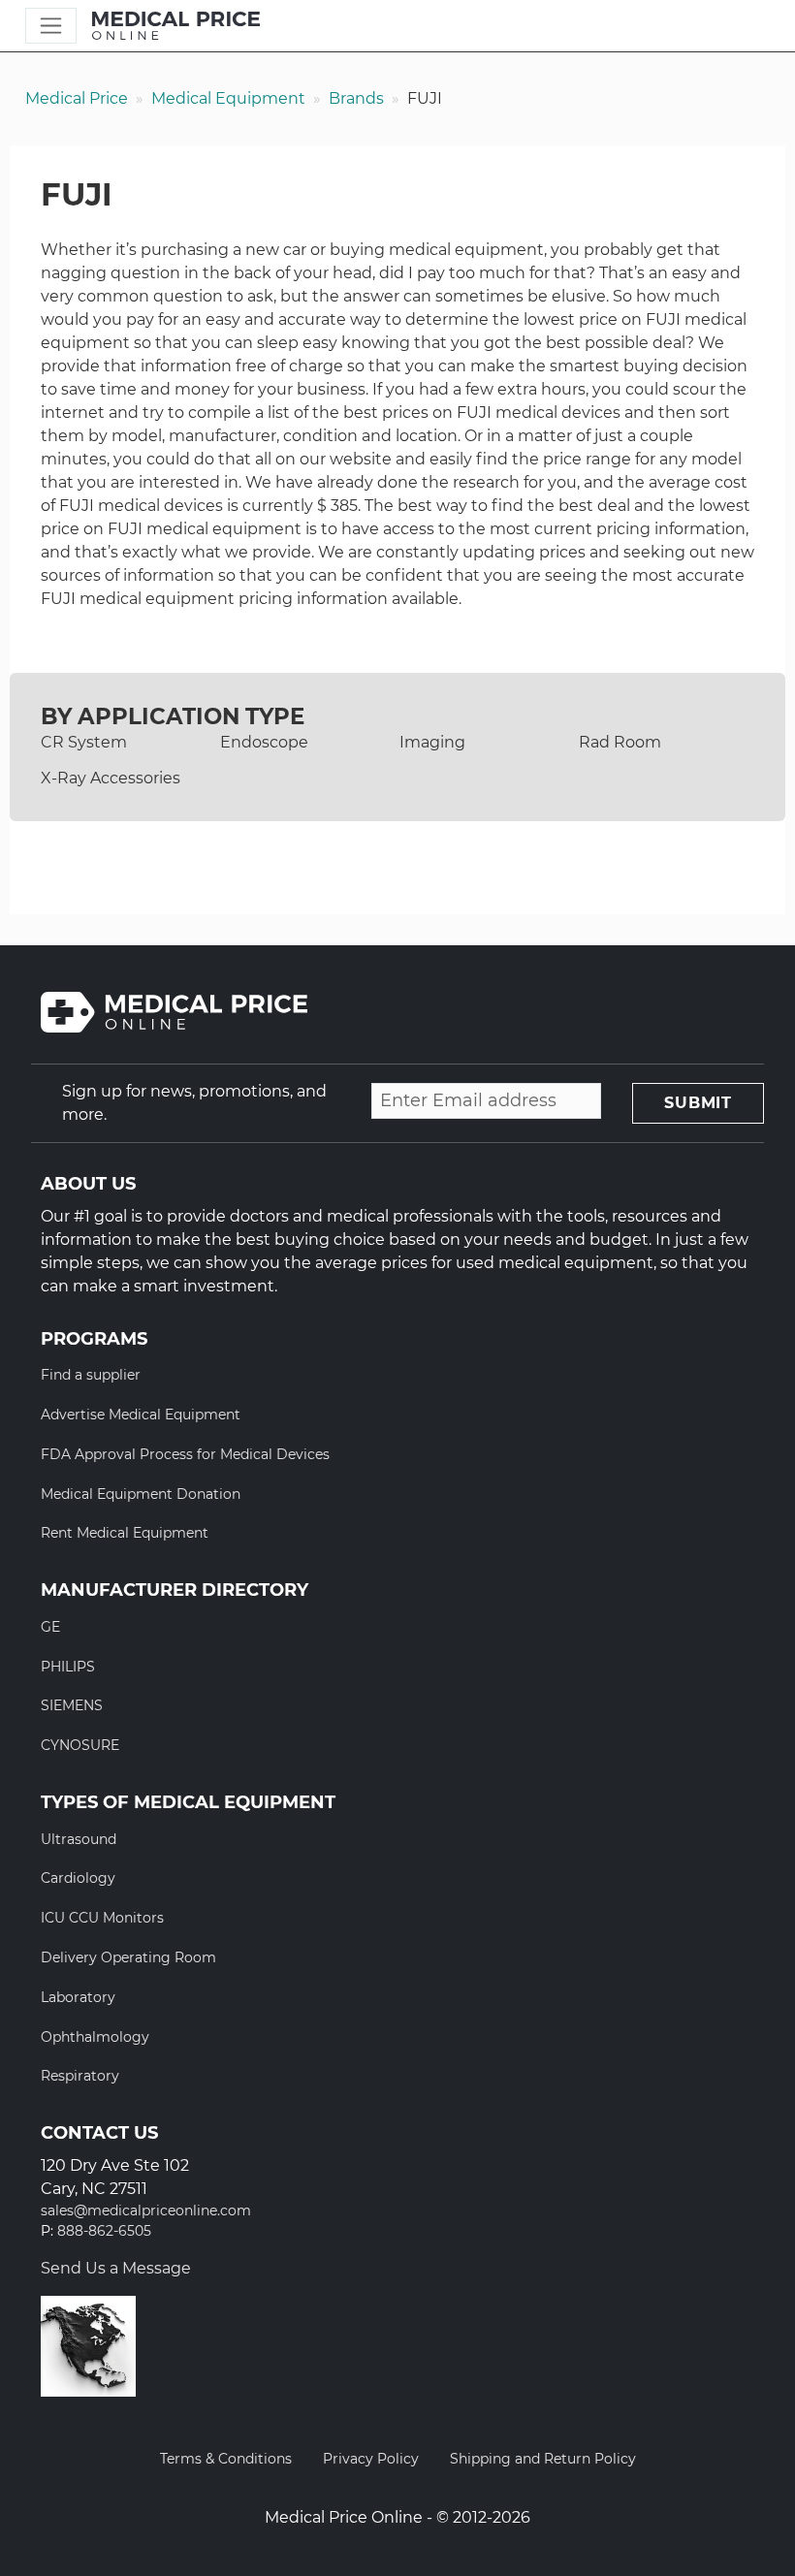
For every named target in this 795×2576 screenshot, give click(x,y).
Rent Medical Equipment (125, 1533)
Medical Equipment (228, 98)
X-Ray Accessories (111, 778)
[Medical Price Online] (176, 26)
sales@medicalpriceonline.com (146, 2211)
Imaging (432, 742)
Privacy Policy (371, 2459)
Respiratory (80, 2076)
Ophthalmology (95, 2037)
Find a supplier (91, 1375)
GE (50, 1627)
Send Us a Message (116, 2268)
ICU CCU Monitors (102, 1918)
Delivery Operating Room (128, 1957)
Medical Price (77, 98)
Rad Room (620, 742)
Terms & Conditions (226, 2459)
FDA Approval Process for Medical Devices (185, 1454)
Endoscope (264, 742)
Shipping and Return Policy (543, 2459)
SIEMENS (72, 1705)
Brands (356, 98)
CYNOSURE (80, 1745)
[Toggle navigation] (51, 26)
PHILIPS (68, 1667)
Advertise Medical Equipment (141, 1415)
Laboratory (78, 1997)
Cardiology (78, 1878)
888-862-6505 (104, 2231)
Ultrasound (79, 1839)
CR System (84, 742)
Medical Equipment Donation (141, 1494)
